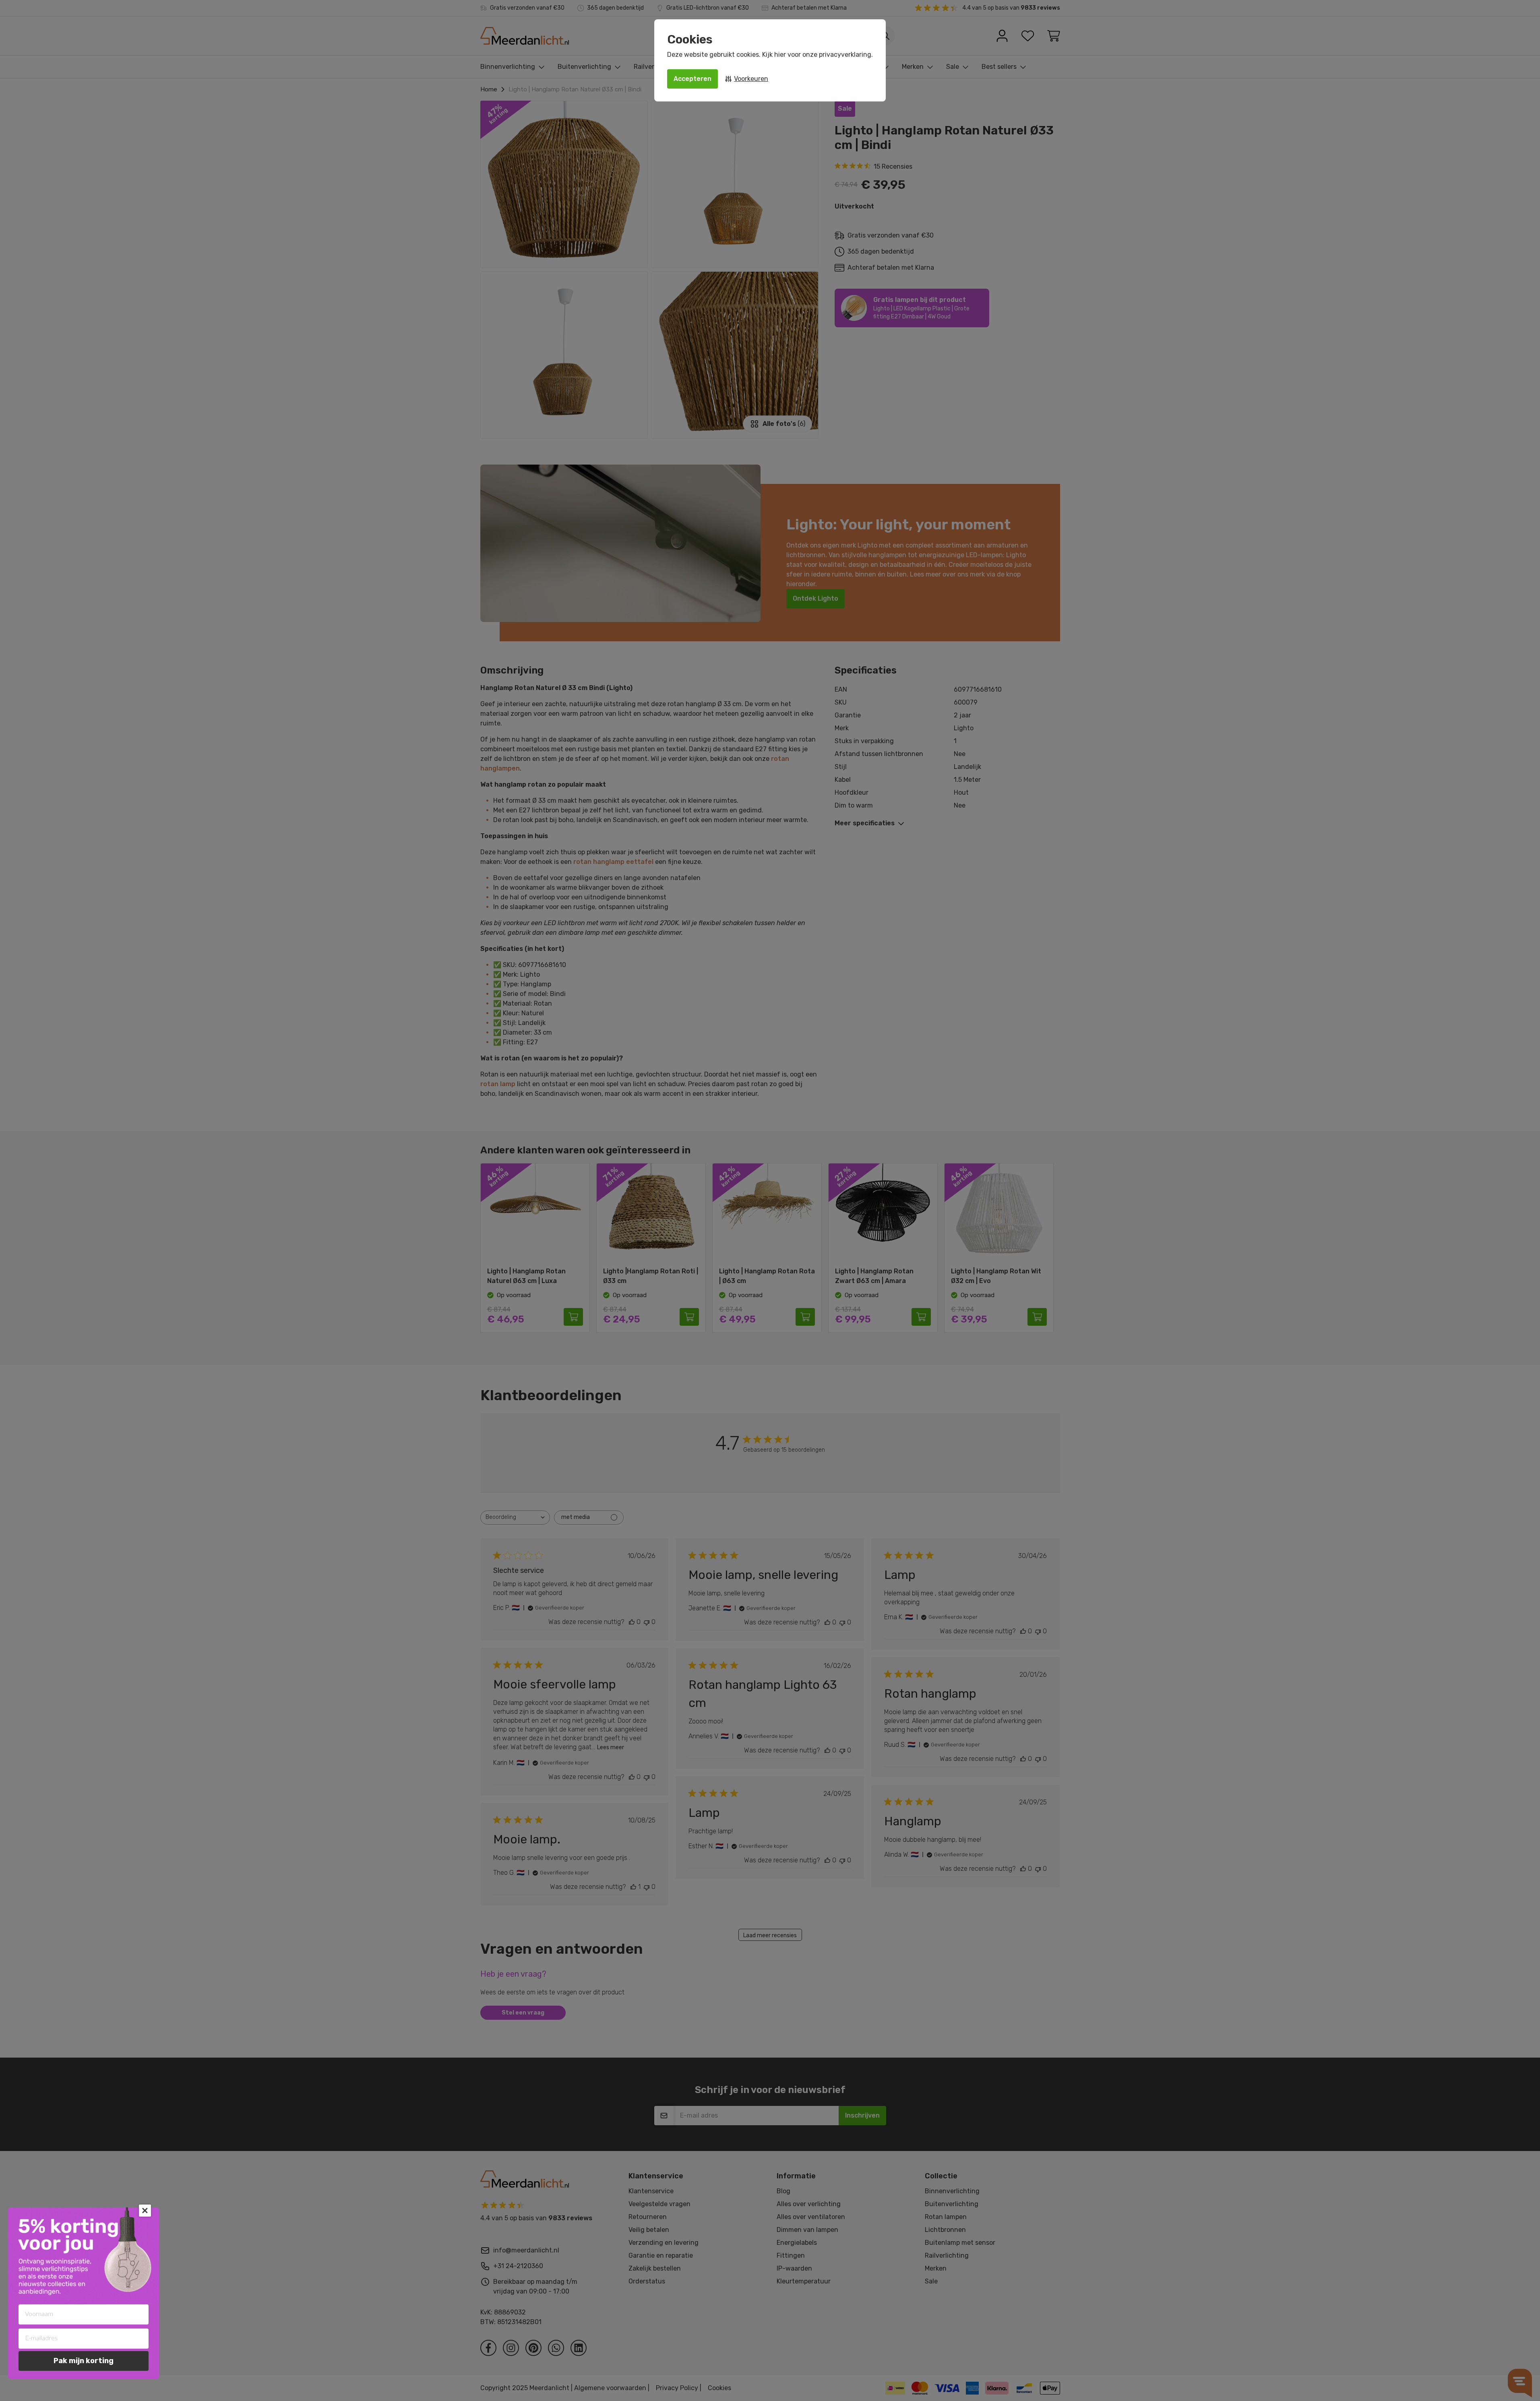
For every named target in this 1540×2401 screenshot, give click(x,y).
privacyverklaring (845, 55)
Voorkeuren (751, 79)
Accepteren (692, 79)
